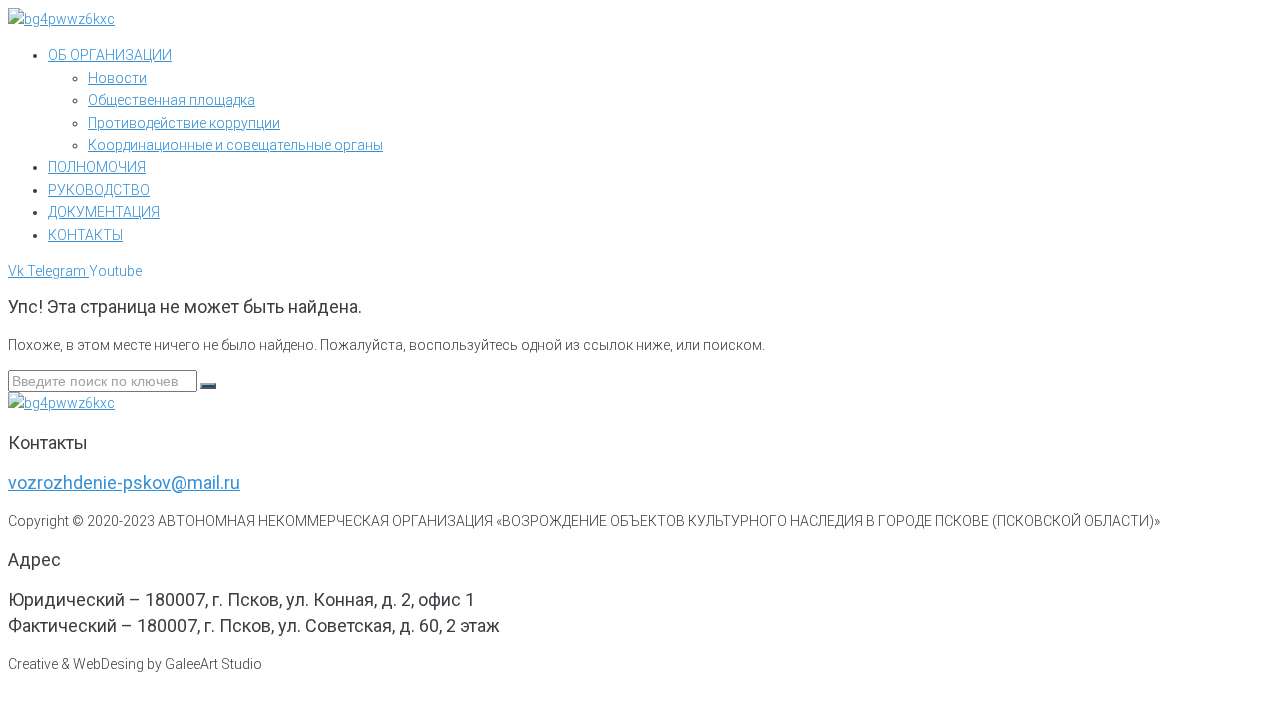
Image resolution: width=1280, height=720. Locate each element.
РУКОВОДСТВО (99, 190)
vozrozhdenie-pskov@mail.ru (124, 482)
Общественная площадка (171, 100)
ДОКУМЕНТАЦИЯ (104, 212)
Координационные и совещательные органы (235, 145)
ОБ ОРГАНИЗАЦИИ (110, 55)
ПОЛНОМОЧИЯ (97, 167)
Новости (117, 78)
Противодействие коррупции (184, 123)
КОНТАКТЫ (85, 235)
